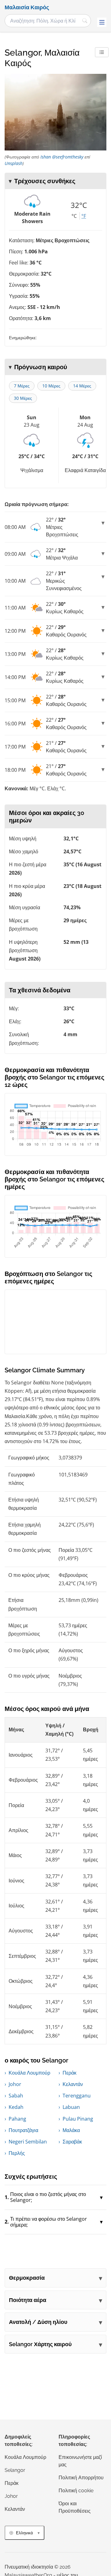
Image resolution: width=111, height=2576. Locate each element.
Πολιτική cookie (76, 2491)
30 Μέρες (23, 398)
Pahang (17, 2119)
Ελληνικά (25, 2533)
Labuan (71, 2107)
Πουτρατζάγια (23, 2130)
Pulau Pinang (78, 2119)
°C (74, 216)
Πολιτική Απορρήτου (81, 2478)
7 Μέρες (22, 386)
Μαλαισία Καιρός (27, 7)
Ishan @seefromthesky (62, 157)
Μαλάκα (71, 2130)
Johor (15, 2084)
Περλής (17, 2153)
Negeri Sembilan (28, 2142)
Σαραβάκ (72, 2142)
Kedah (16, 2107)
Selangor (15, 2470)
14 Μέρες (82, 386)
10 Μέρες (51, 386)
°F (84, 216)
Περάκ (70, 2073)
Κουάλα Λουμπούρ (29, 2073)
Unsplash (14, 163)
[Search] (85, 21)
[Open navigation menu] (102, 22)
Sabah (16, 2096)
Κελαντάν (73, 2084)
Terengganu (77, 2096)
